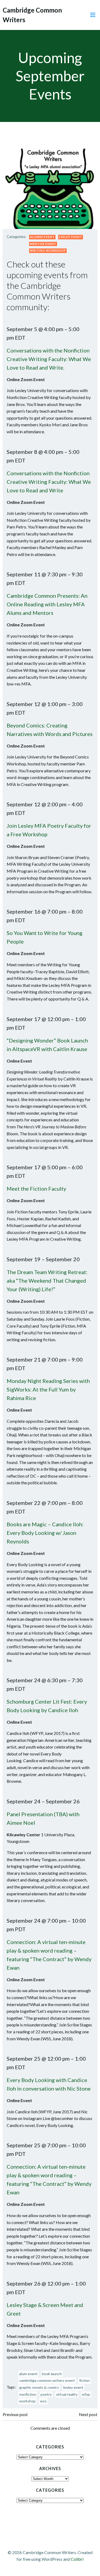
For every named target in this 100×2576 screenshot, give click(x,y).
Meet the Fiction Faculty (36, 1189)
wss (43, 2401)
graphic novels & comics (39, 2387)
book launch (52, 2374)
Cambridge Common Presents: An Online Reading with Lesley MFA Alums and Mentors (47, 604)
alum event (28, 2374)
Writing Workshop (48, 250)
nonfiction (28, 2394)
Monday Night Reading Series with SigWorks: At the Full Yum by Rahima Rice (48, 1389)
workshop (27, 2401)
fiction (85, 2380)
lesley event (73, 2387)
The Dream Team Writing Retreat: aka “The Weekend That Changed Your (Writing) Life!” (47, 1281)
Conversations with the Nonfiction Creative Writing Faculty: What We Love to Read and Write (49, 482)
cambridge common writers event (47, 2380)
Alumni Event (42, 237)
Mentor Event (43, 244)
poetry (46, 2394)
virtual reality (67, 2394)
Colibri (77, 2559)
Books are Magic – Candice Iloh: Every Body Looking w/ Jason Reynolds (45, 1533)
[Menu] (93, 15)
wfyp (86, 2394)
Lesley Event (71, 237)
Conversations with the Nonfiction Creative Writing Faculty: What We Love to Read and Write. (49, 359)
